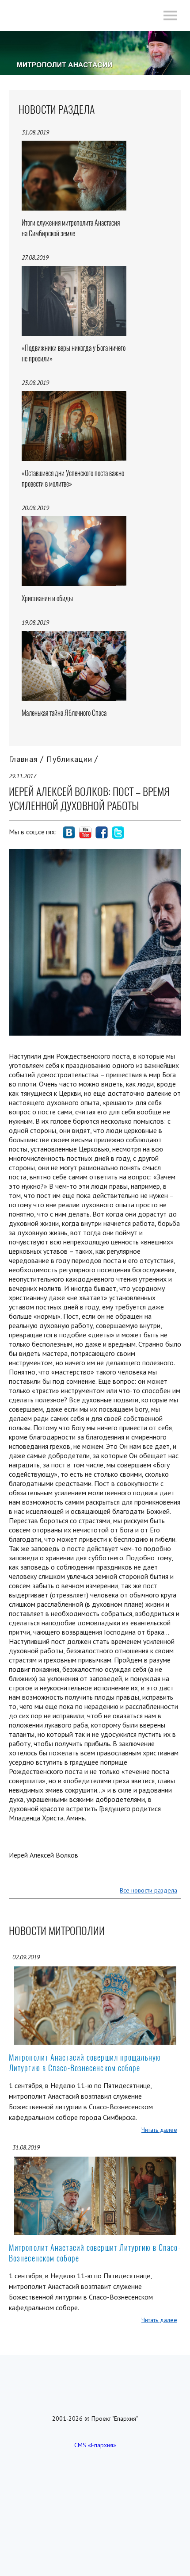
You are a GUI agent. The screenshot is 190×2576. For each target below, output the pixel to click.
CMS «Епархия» (95, 2445)
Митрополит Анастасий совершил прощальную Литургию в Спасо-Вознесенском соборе (85, 2063)
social (69, 833)
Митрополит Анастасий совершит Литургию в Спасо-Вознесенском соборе (95, 2253)
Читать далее (159, 2130)
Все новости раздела (148, 1890)
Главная (23, 759)
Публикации (69, 759)
